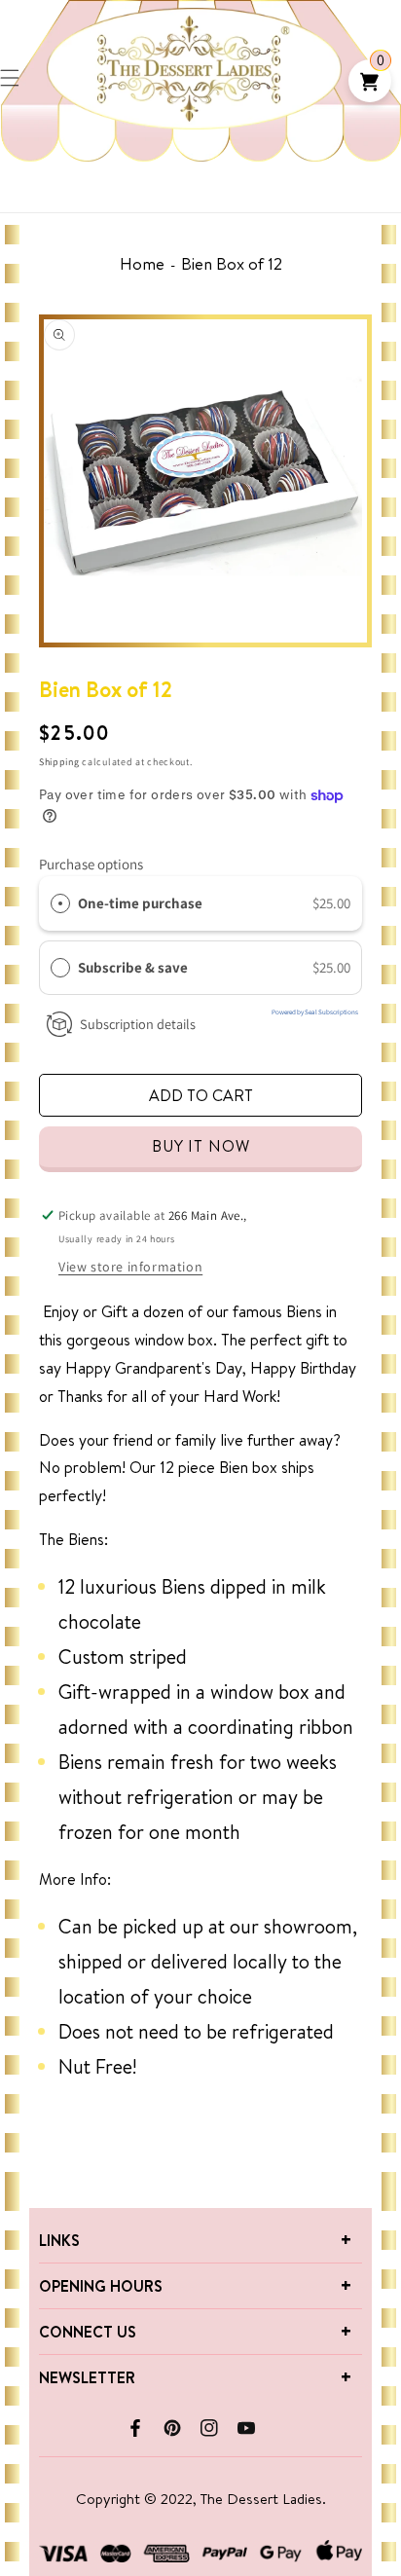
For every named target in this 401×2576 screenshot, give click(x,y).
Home (142, 263)
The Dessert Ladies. (263, 2499)
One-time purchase (140, 903)
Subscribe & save (134, 967)
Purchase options (91, 864)
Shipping (59, 762)
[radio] (60, 903)
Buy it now (201, 1146)
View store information (130, 1267)
